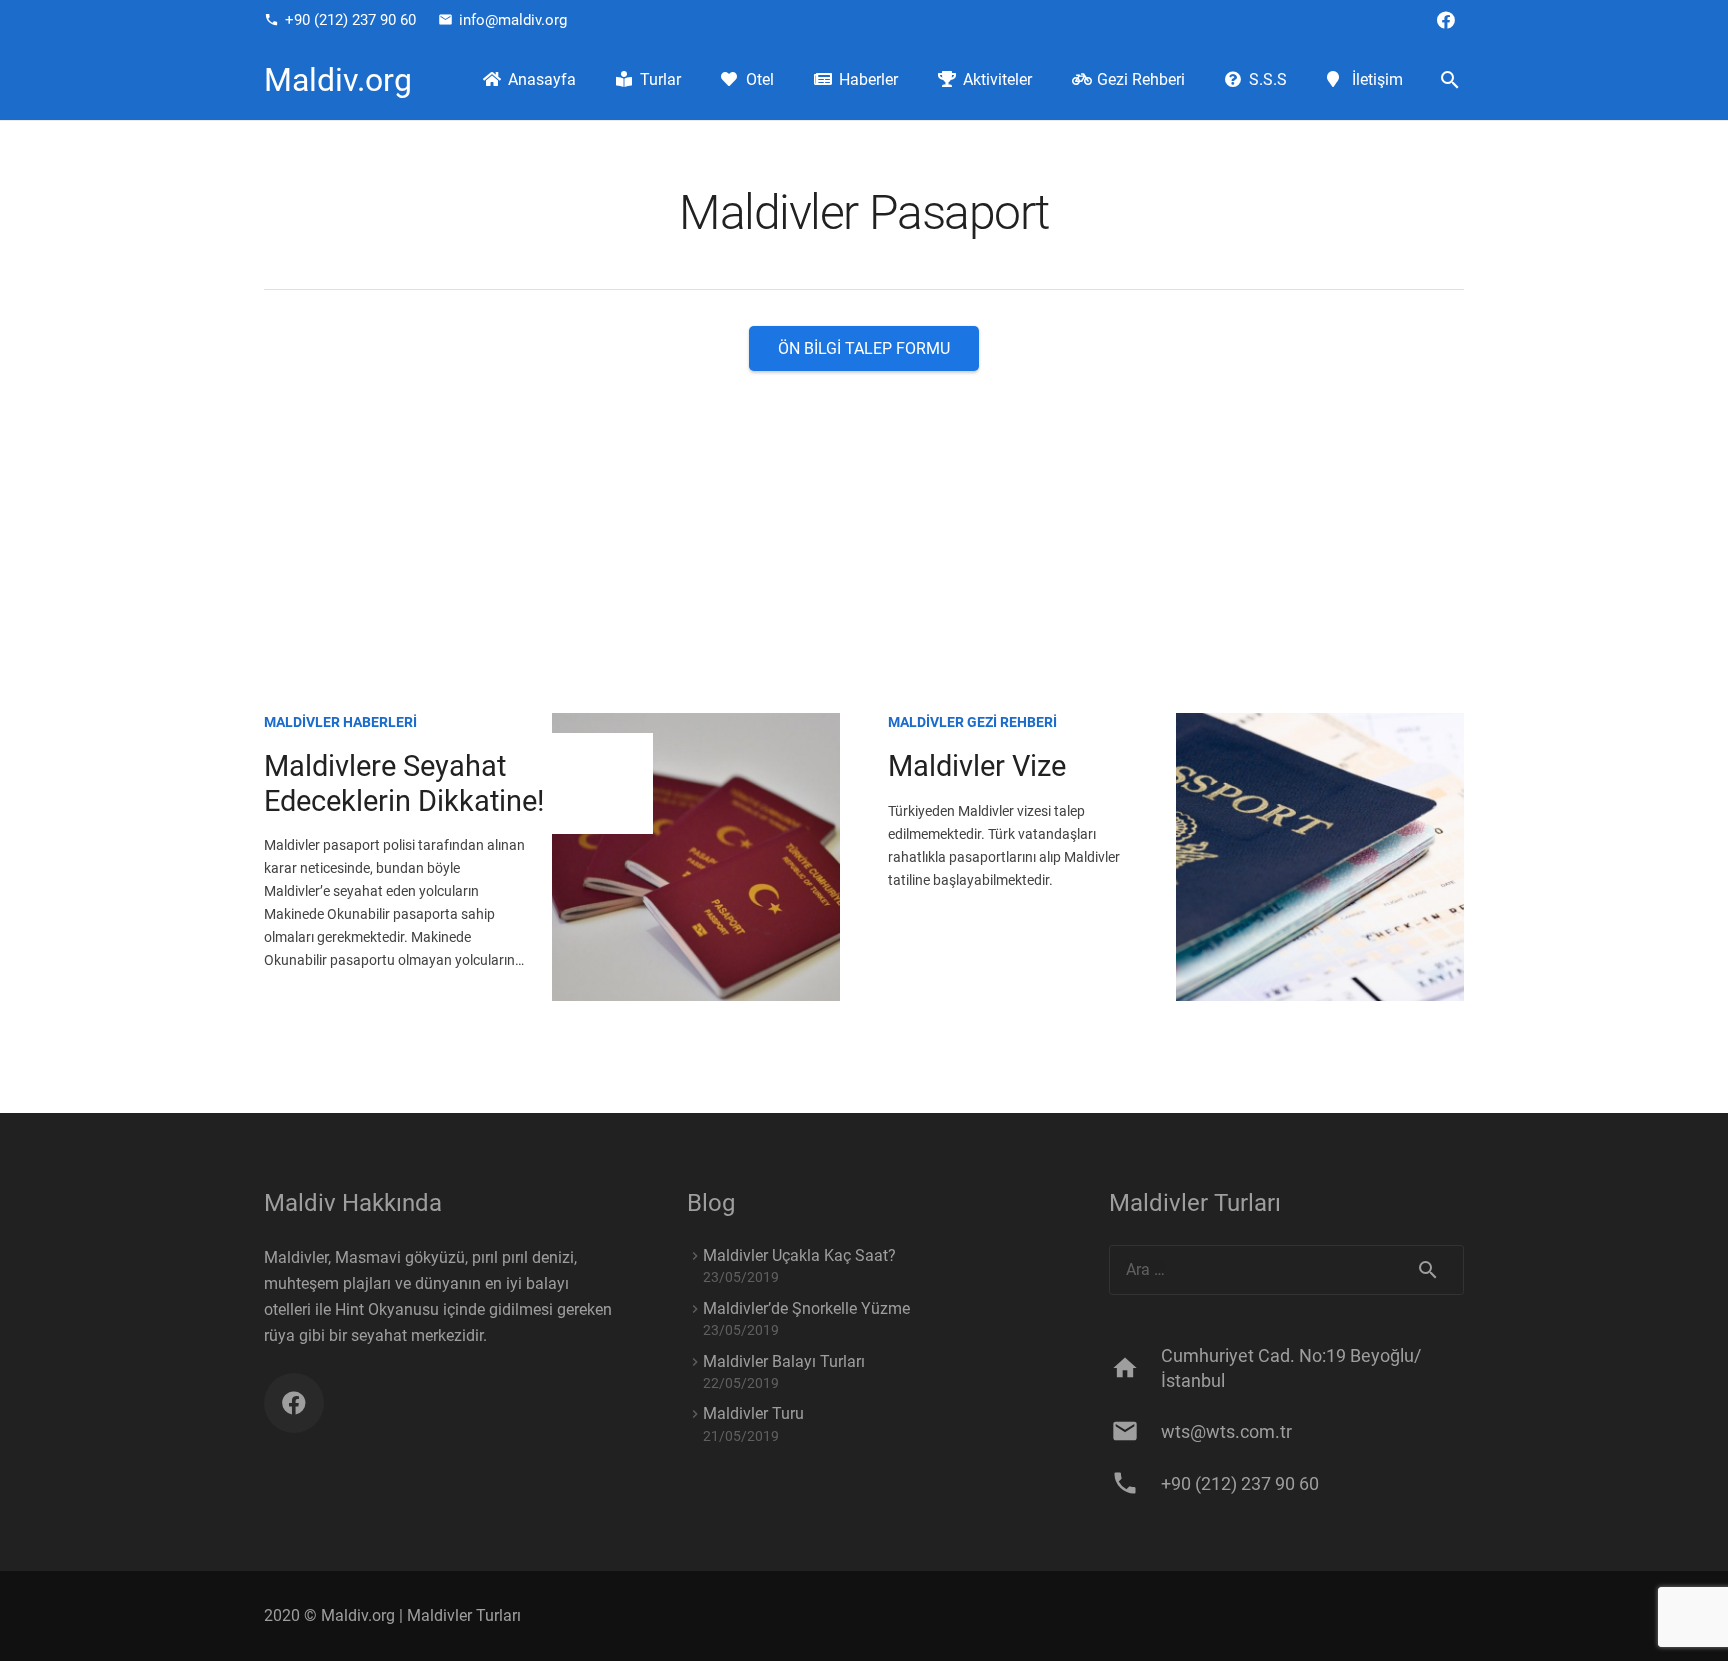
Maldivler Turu (753, 1413)
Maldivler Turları (464, 1615)
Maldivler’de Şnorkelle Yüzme (806, 1308)
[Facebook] (1446, 20)
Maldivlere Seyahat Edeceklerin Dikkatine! (404, 783)
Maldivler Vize (977, 766)
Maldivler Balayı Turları (784, 1361)
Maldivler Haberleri (340, 722)
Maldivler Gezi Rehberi (972, 722)
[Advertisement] (864, 521)
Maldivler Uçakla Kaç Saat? (799, 1255)
